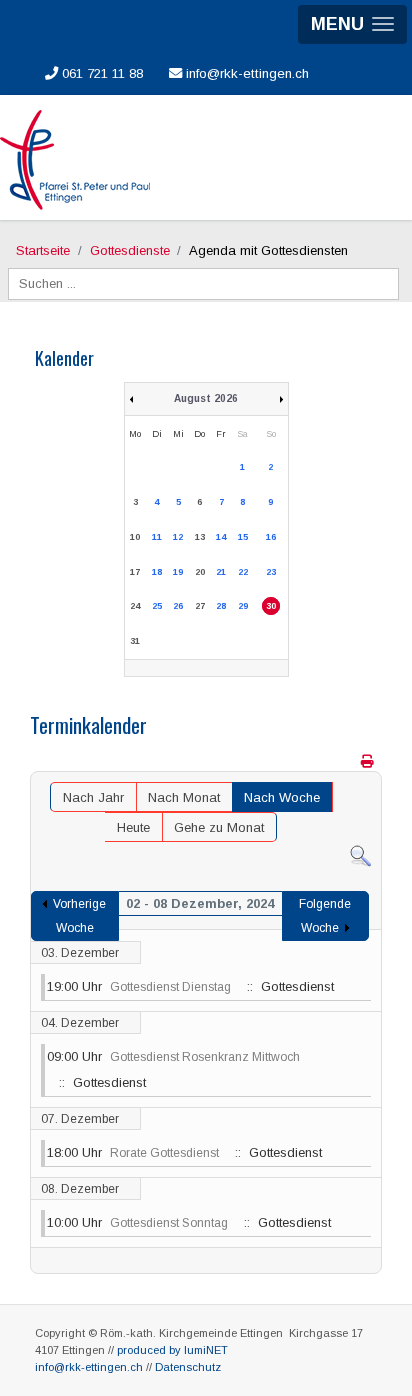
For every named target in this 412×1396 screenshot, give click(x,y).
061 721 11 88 (100, 73)
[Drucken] (369, 761)
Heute (133, 827)
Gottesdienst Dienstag (170, 987)
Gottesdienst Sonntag (169, 1223)
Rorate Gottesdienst (164, 1153)
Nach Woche (282, 797)
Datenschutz (188, 1367)
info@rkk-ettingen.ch (245, 73)
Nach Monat (184, 797)
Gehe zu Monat (219, 827)
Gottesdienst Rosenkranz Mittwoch (205, 1057)
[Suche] (360, 855)
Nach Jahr (93, 797)
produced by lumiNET (172, 1350)
